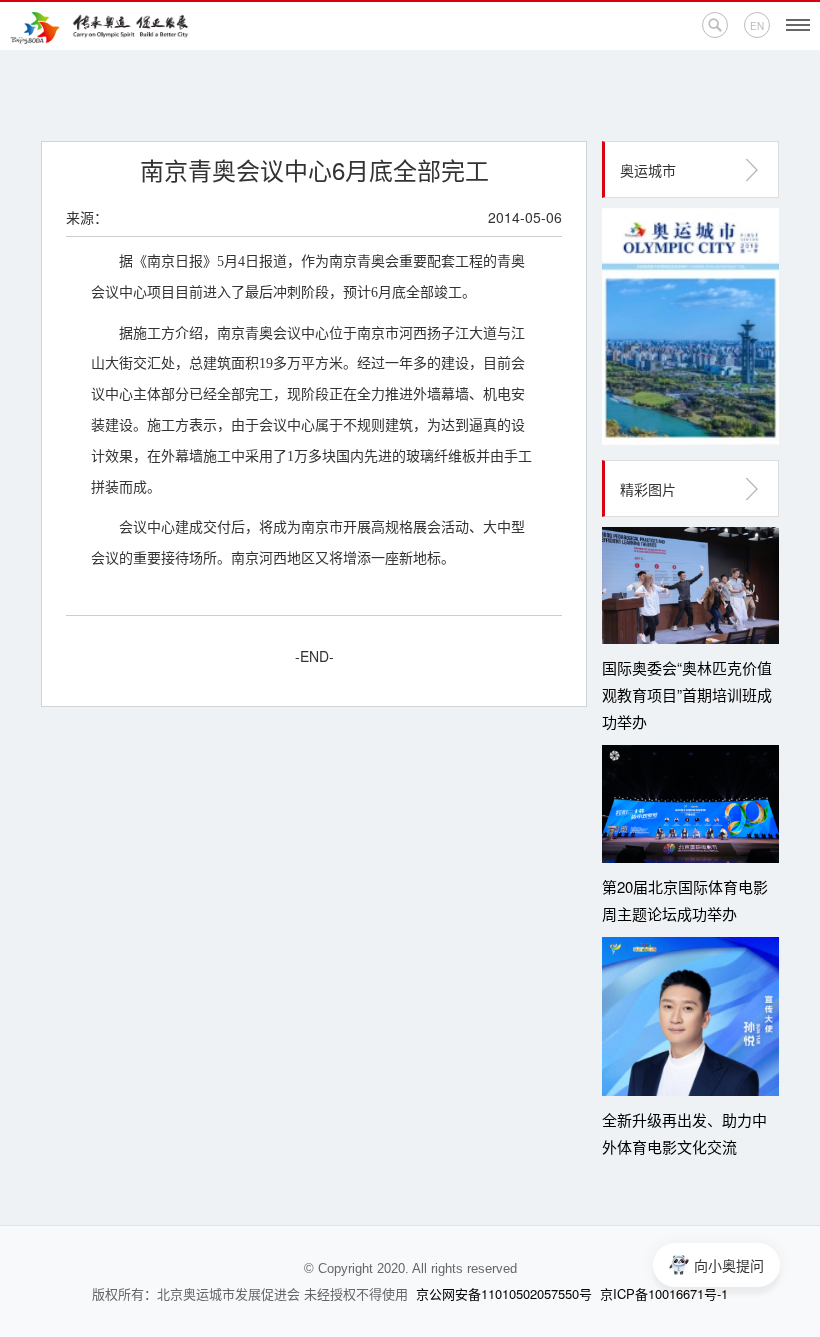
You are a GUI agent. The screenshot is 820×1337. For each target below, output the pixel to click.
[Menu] (798, 25)
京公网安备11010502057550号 (504, 1293)
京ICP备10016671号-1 (664, 1293)
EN (757, 26)
